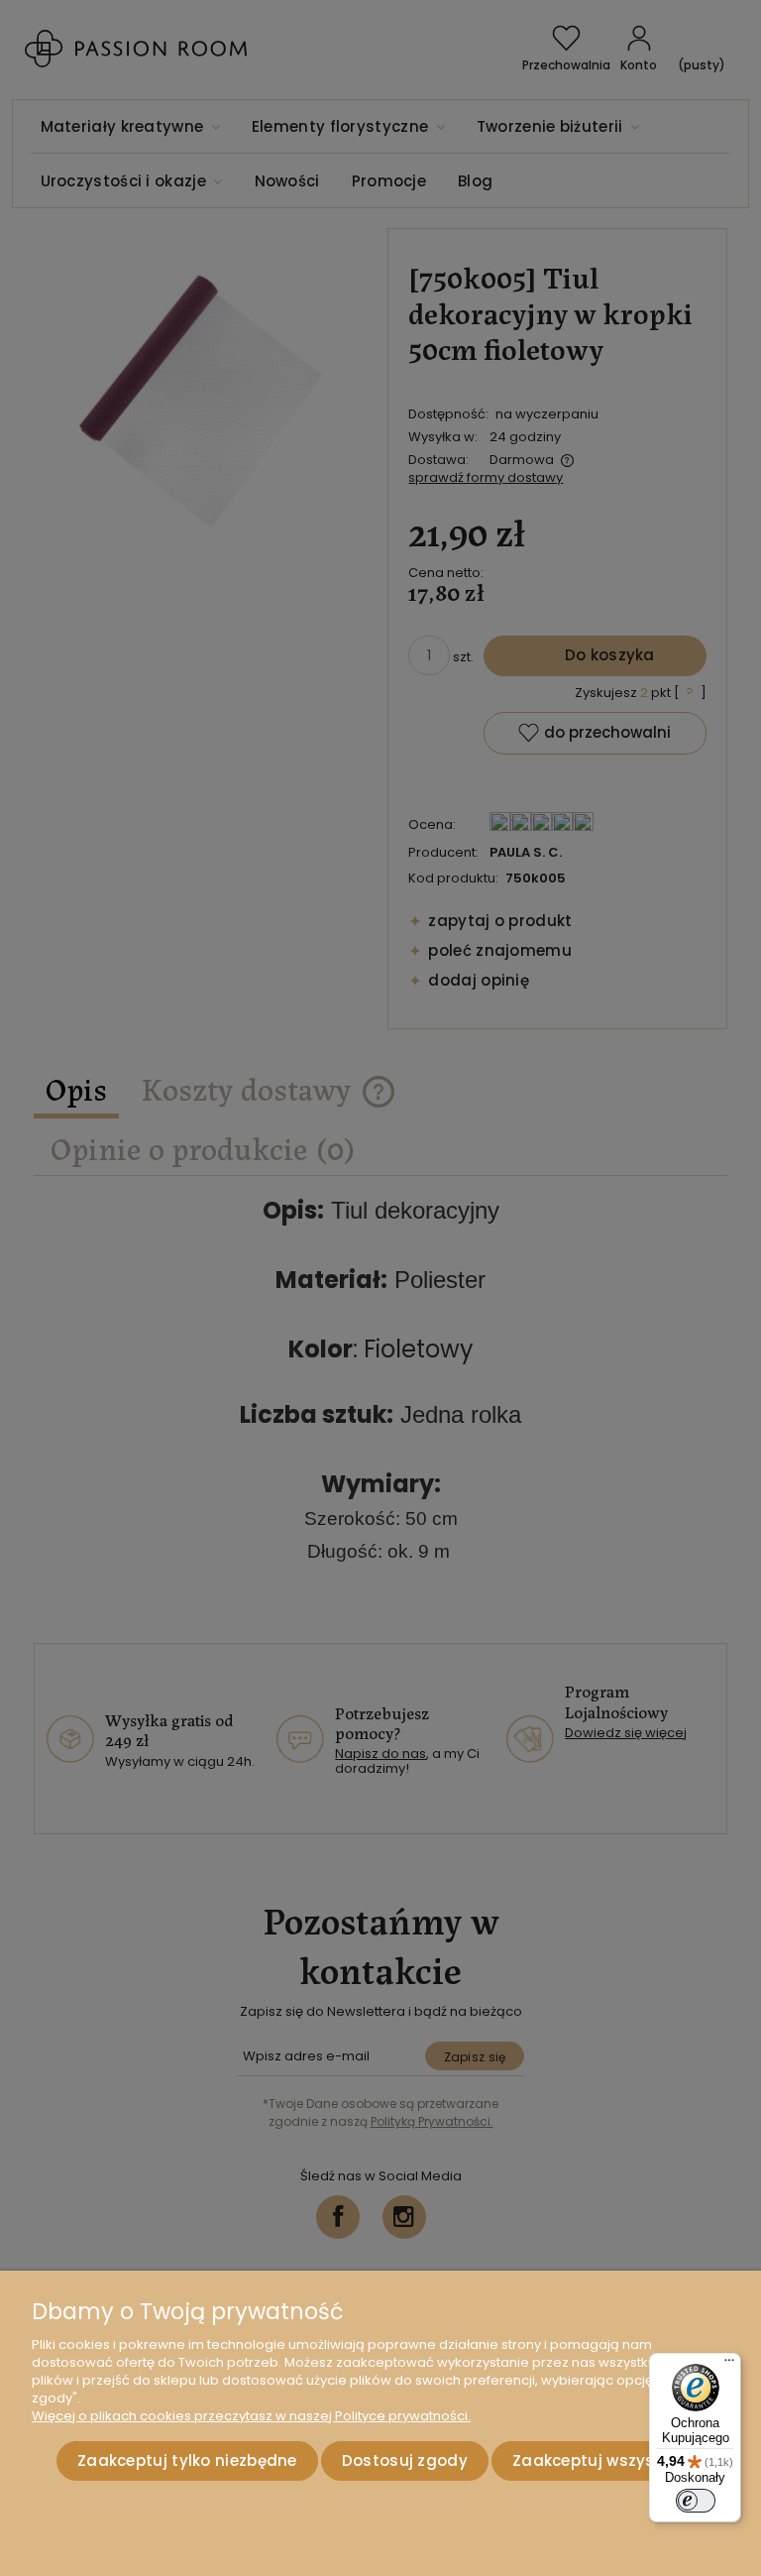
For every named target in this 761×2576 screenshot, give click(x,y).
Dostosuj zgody (405, 2460)
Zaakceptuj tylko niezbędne (187, 2460)
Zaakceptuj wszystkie (598, 2460)
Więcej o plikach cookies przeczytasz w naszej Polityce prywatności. (251, 2416)
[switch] (696, 2501)
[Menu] (729, 2365)
